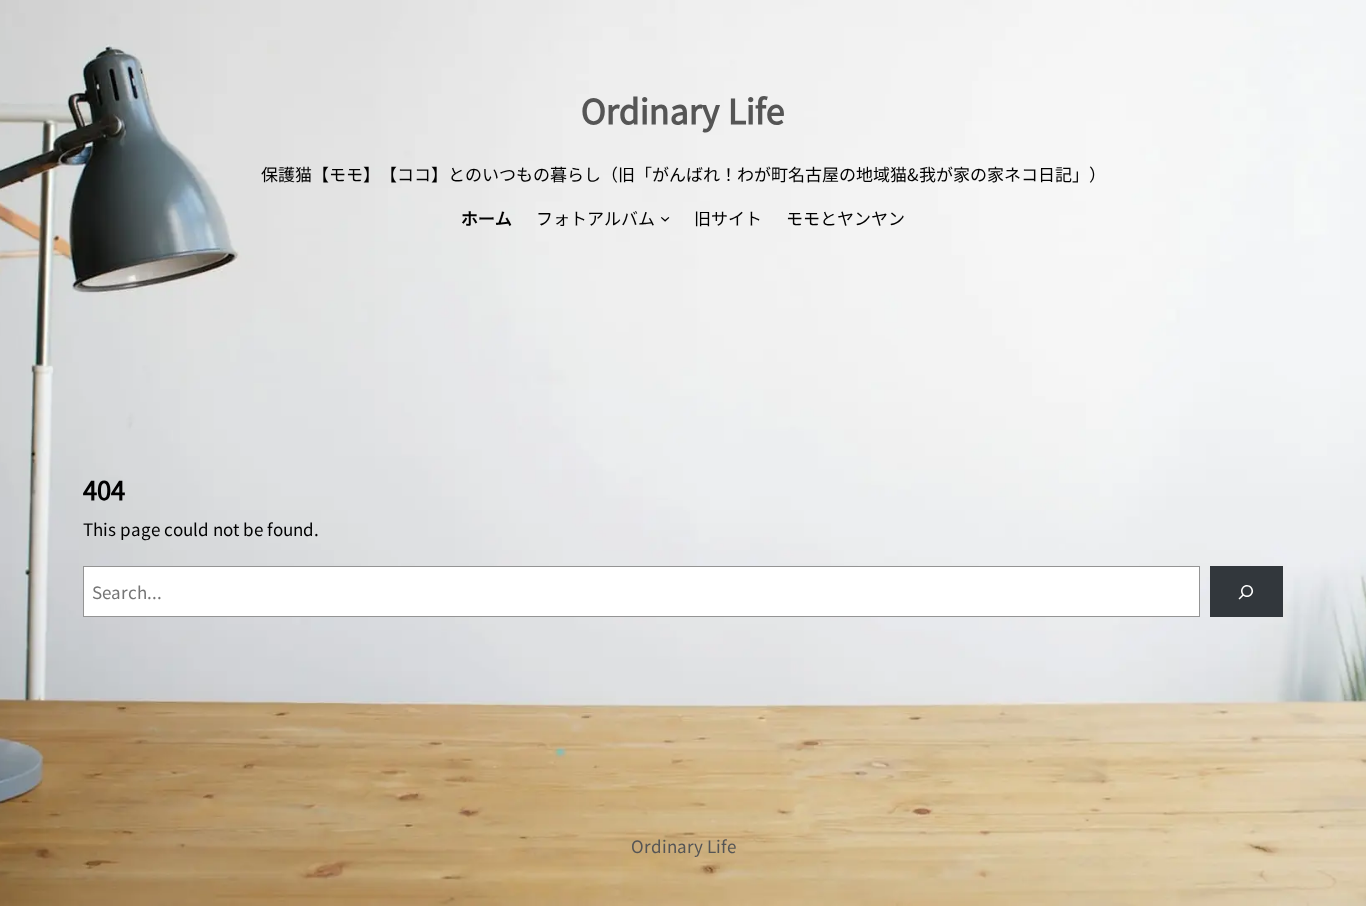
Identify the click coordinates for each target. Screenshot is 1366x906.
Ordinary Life (683, 109)
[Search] (1246, 591)
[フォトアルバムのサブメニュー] (665, 218)
